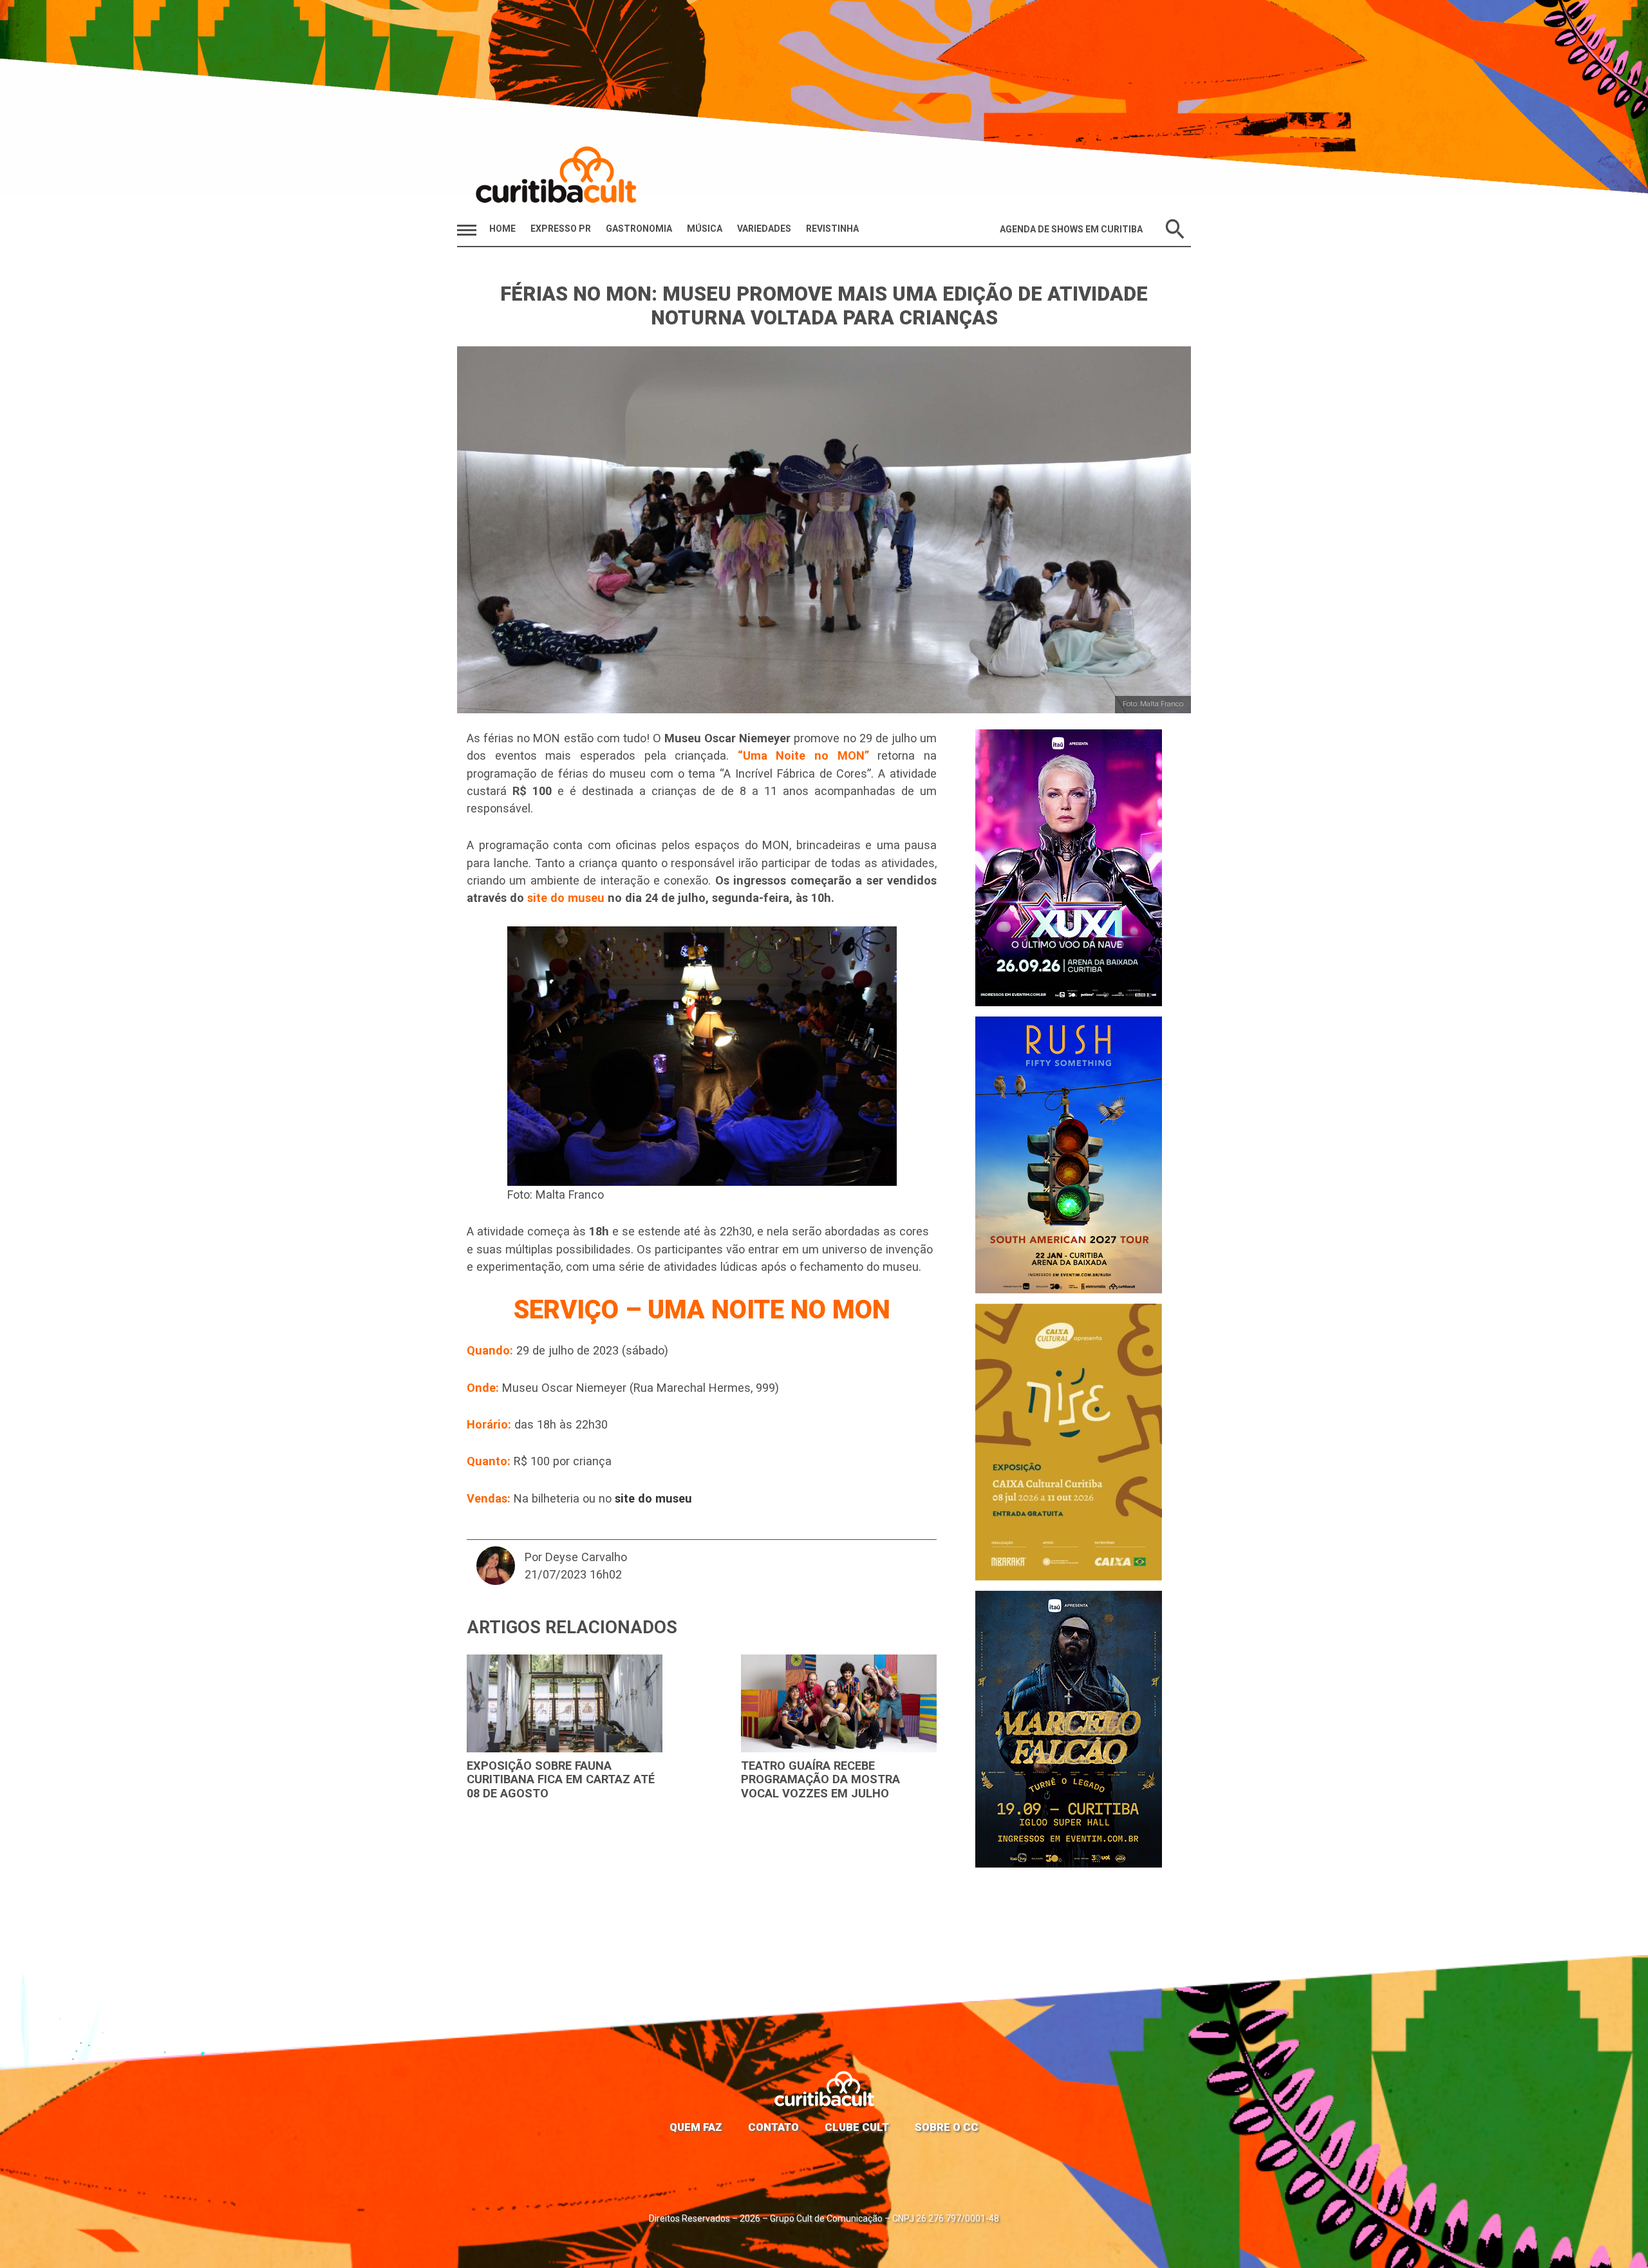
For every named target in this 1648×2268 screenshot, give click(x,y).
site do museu (566, 898)
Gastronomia (639, 229)
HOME (502, 229)
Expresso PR (561, 229)
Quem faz (696, 2127)
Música (705, 229)
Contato (773, 2127)
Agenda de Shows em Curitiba (1071, 229)
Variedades (764, 229)
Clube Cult (857, 2127)
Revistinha (832, 229)
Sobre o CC (947, 2127)
